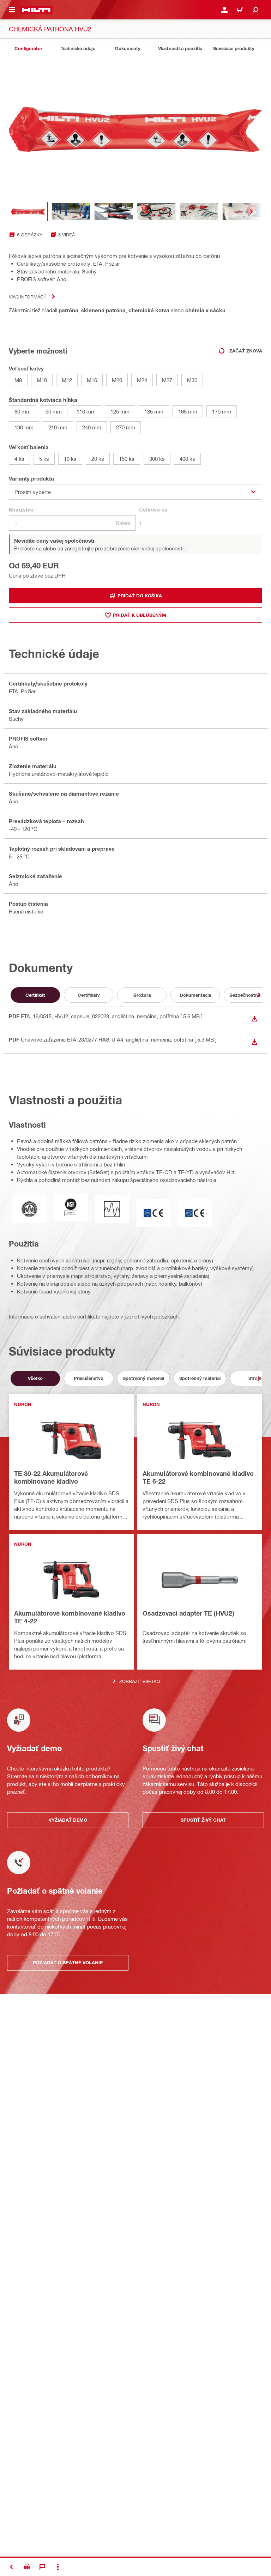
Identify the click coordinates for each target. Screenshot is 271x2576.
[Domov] (36, 10)
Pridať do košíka (140, 596)
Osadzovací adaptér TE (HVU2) (188, 1613)
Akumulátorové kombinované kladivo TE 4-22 (70, 1617)
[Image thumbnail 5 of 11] (199, 212)
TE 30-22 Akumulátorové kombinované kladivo (51, 1477)
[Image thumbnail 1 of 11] (28, 212)
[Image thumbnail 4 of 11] (156, 212)
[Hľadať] (255, 10)
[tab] (28, 49)
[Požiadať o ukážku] (27, 2567)
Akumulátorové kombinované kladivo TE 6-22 (198, 1477)
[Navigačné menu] (12, 10)
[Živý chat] (42, 2567)
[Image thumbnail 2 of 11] (71, 212)
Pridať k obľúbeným (140, 615)
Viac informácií (27, 297)
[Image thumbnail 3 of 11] (114, 212)
